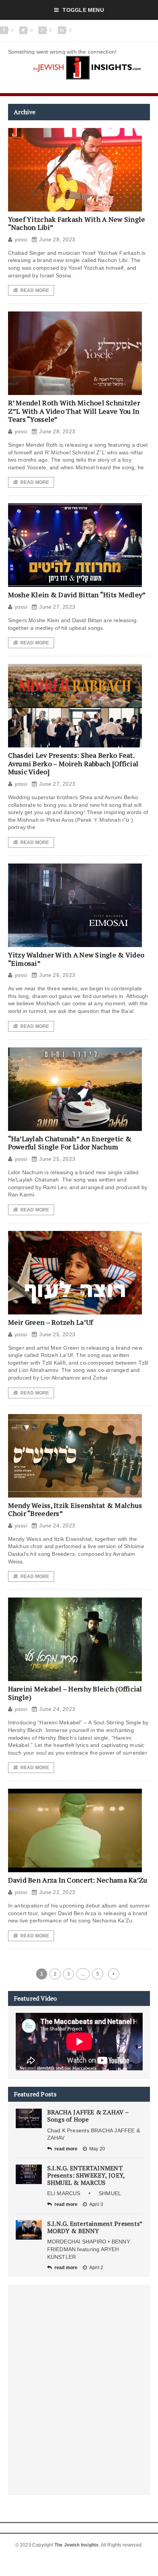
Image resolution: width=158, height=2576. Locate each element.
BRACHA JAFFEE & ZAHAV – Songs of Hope (88, 2116)
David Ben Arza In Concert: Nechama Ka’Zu (78, 1880)
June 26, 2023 (57, 975)
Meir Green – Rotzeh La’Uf (51, 1322)
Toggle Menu (83, 10)
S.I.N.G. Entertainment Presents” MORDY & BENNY (95, 2227)
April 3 (96, 2204)
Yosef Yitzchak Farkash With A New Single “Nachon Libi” (77, 223)
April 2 (96, 2268)
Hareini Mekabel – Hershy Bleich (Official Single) (75, 1693)
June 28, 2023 (57, 239)
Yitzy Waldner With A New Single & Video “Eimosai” (76, 959)
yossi (21, 239)
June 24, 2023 (57, 1526)
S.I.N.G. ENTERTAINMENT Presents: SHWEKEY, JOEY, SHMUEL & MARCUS (86, 2175)
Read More (35, 290)
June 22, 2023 (57, 1892)
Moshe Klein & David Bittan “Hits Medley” (77, 595)
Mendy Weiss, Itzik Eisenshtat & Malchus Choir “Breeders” (75, 1509)
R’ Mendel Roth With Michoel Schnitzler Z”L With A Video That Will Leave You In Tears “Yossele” (74, 411)
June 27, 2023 (57, 607)
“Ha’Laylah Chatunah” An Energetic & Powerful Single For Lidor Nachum (70, 1143)
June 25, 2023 (57, 1159)
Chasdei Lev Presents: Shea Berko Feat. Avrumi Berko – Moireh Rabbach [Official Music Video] (73, 763)
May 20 (97, 2149)
